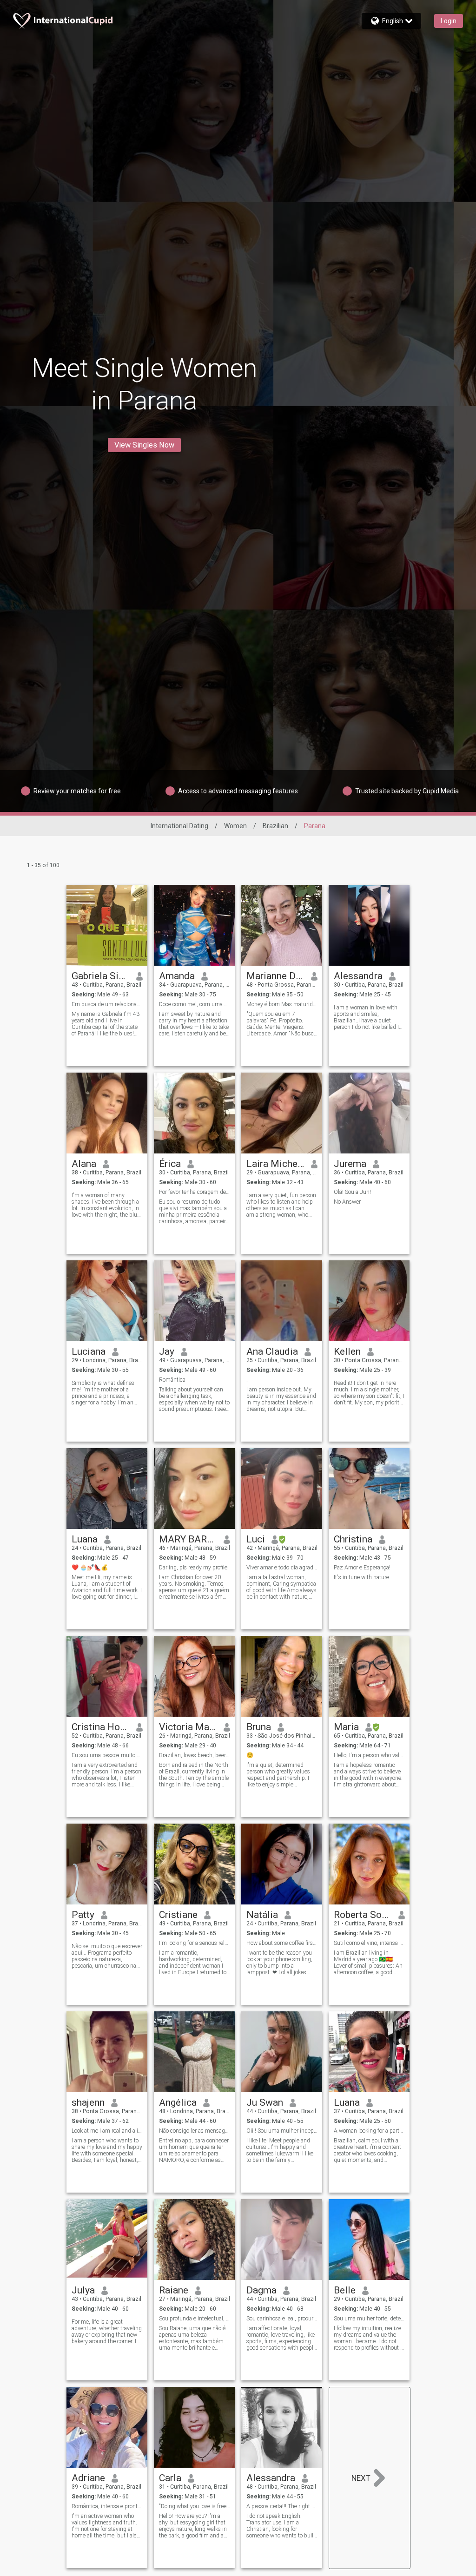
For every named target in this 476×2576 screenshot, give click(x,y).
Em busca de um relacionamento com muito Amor (107, 1004)
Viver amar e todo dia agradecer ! (282, 1568)
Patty (83, 1915)
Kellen (347, 1351)
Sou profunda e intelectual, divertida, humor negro (195, 2319)
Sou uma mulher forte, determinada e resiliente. (369, 2319)
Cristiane (178, 1915)
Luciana (89, 1351)
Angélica (178, 2102)
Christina (353, 1539)
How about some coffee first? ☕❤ (282, 1943)
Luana (85, 1539)
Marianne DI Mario (275, 976)
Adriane (88, 2478)
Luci (256, 1539)
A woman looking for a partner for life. (369, 2131)
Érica (170, 1164)
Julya (83, 2290)
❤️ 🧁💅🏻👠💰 (90, 1568)
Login (449, 21)
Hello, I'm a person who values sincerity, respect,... (369, 1755)
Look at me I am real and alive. (107, 2131)
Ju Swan (265, 2102)
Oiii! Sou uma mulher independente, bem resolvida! (282, 2131)
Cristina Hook (101, 1727)
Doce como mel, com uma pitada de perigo (195, 1004)
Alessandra (358, 976)
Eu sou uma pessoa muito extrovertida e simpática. (107, 1755)
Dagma (261, 2290)
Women (235, 826)
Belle (345, 2290)
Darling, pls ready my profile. (194, 1568)
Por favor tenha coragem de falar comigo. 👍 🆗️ (195, 1192)
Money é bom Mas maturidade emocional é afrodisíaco (282, 1004)
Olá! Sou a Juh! (352, 1192)
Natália (262, 1915)
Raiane (174, 2290)
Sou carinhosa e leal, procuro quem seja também (282, 2319)
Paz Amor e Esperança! (362, 1568)
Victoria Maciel (188, 1727)
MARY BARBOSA (188, 1539)
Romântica (172, 1380)
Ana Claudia (272, 1351)
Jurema (350, 1164)
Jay (167, 1351)
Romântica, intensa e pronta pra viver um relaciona (107, 2506)
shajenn (88, 2102)
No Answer (347, 1202)
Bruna (259, 1727)
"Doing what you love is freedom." (195, 2506)
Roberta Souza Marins (363, 1915)
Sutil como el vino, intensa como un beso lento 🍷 (369, 1943)
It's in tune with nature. (362, 1577)
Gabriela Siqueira (101, 976)
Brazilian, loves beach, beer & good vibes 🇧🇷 (195, 1755)
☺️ (250, 1755)
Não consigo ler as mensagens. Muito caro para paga (195, 2131)
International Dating (179, 826)
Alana (84, 1164)
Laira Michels (275, 1164)
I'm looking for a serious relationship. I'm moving (195, 1943)
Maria (346, 1727)
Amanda (177, 976)
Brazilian (275, 826)
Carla (170, 2478)
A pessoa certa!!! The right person (282, 2506)
